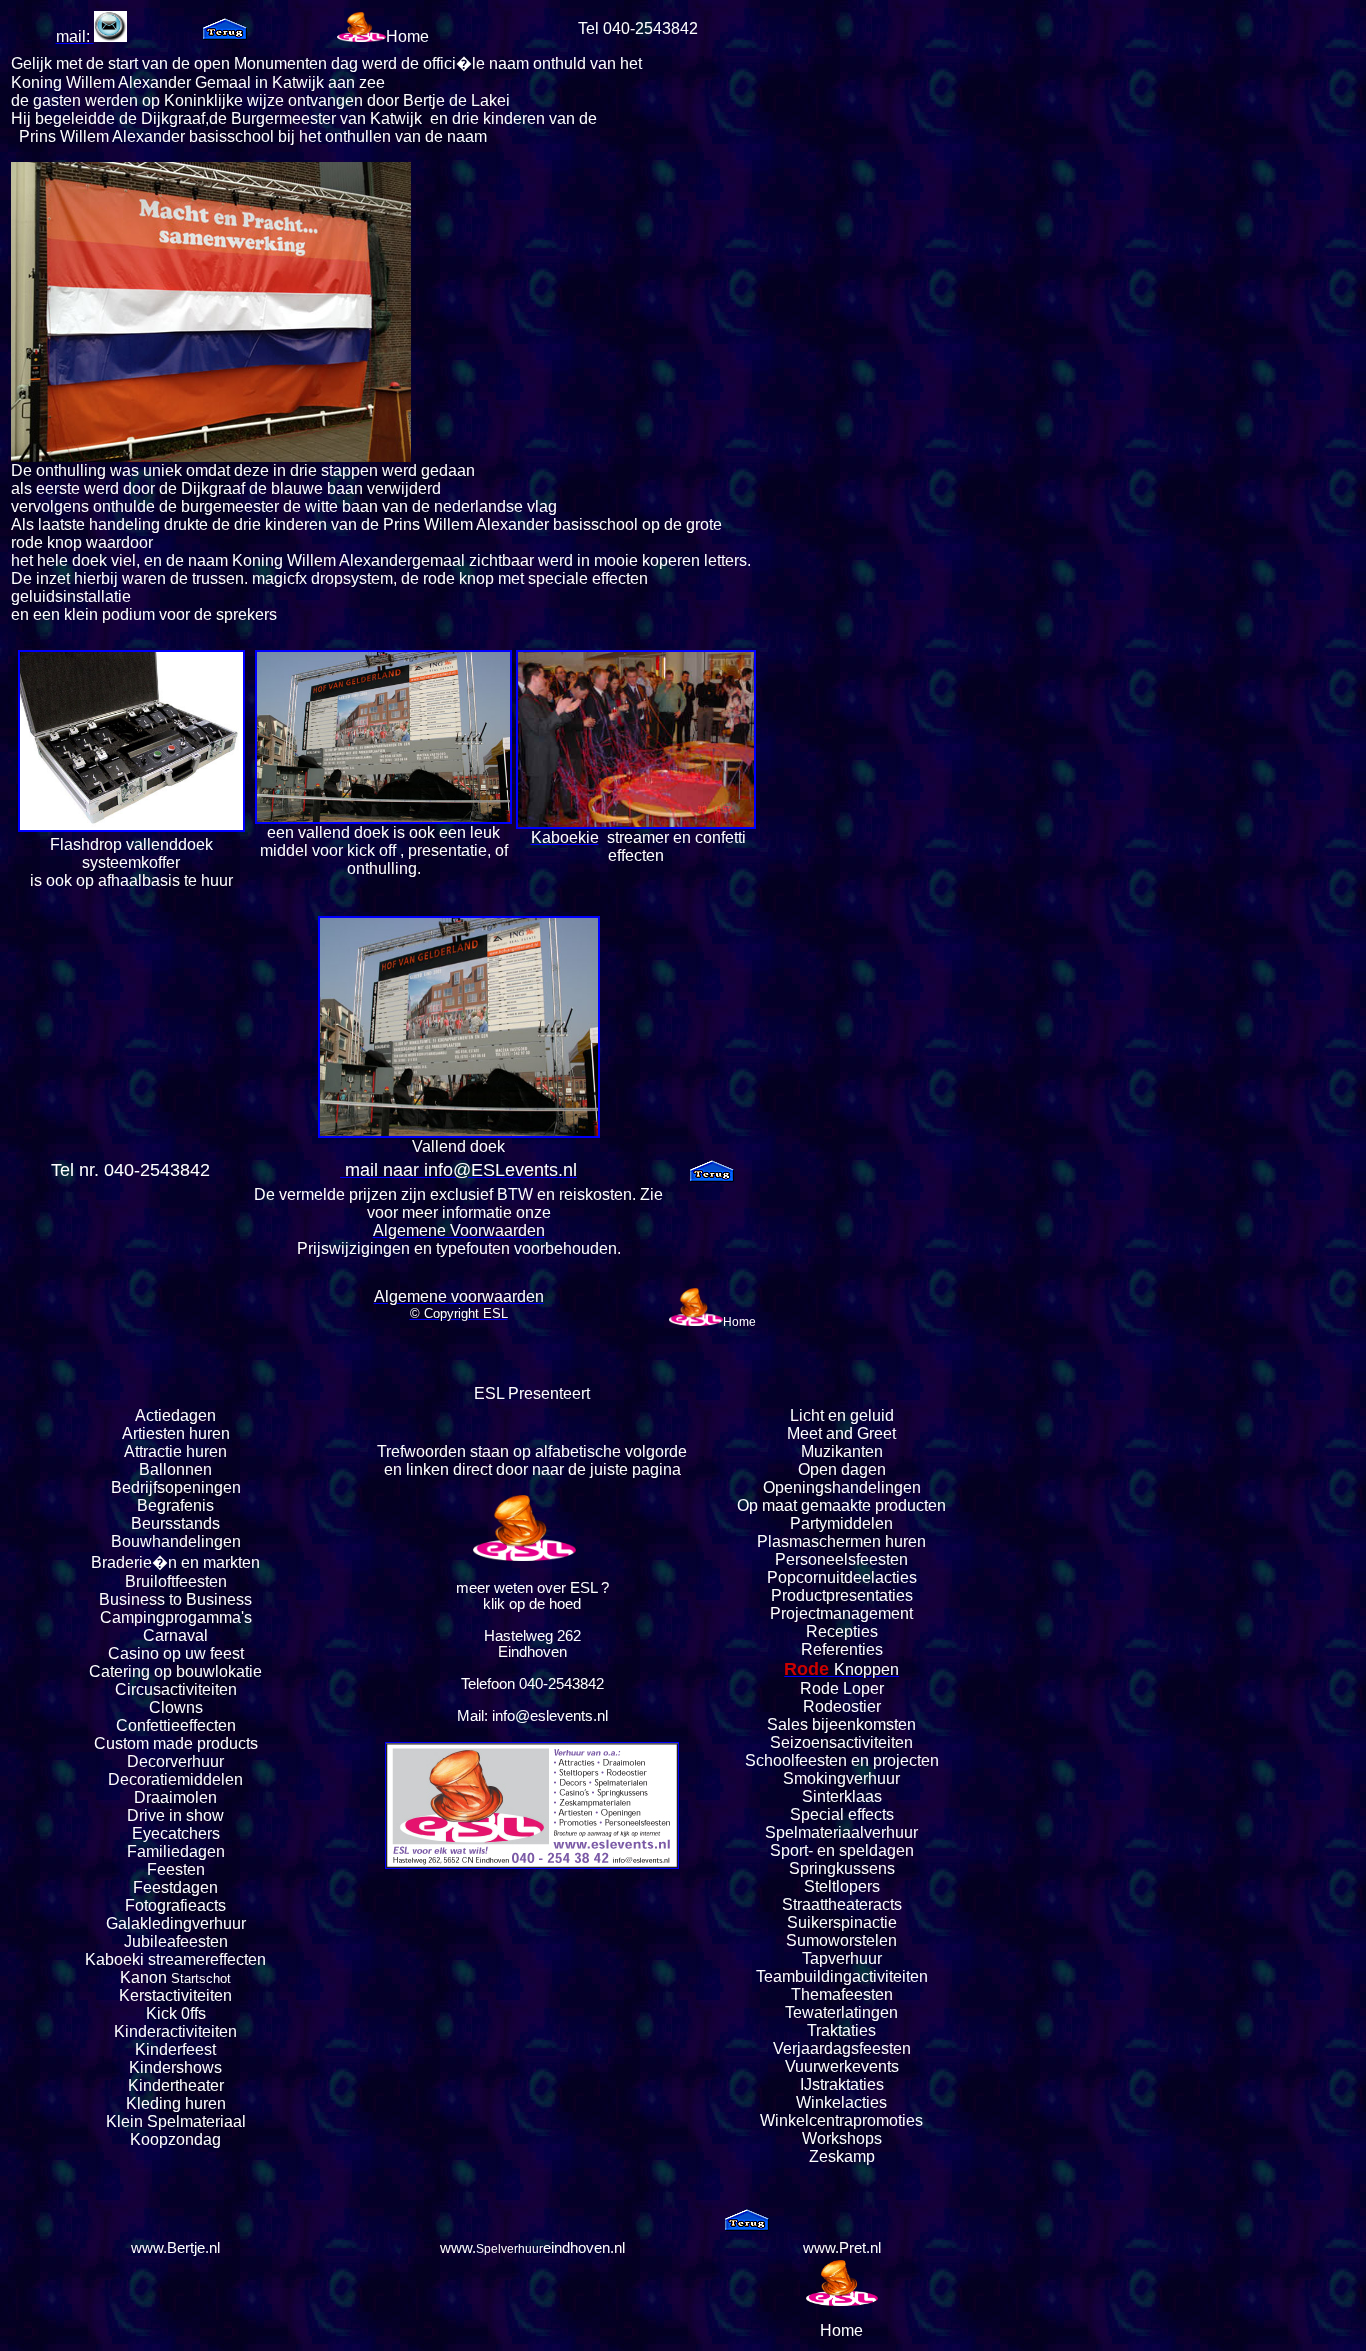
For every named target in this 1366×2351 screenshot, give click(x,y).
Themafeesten (842, 1994)
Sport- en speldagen (842, 1850)
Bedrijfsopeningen (176, 1487)
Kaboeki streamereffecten (175, 1959)
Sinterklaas (842, 1796)
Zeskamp (842, 2156)
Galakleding (149, 1923)
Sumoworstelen (841, 1940)
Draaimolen (175, 1797)
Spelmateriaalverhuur (841, 1832)
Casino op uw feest (176, 1653)
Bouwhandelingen (176, 1541)
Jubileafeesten (176, 1941)
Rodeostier (842, 1706)
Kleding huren (176, 2103)
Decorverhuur (175, 1761)
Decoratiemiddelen (175, 1779)
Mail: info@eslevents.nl (532, 1716)
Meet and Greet (841, 1433)
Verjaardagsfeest (833, 2048)
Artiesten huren (176, 1433)
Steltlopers (842, 1886)
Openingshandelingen (842, 1487)
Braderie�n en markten (175, 1562)
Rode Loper (842, 1688)
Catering (119, 1671)
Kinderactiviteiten (175, 2031)
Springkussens (842, 1868)
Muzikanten (842, 1451)
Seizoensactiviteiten (841, 1742)
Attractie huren (175, 1451)
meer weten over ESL (526, 1588)
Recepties (842, 1631)
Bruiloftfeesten (176, 1581)
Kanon (143, 1977)
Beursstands (175, 1523)
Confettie (148, 1725)
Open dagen (842, 1469)
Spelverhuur (509, 2249)
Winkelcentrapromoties (841, 2120)
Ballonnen (175, 1469)
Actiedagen (175, 1415)
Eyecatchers (176, 1833)
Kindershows (175, 2067)
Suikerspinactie (842, 1922)
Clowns (176, 1707)
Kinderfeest (175, 2049)
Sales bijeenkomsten (841, 1724)
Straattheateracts (842, 1904)
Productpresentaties (842, 1595)
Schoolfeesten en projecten (842, 1760)
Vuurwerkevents (842, 2066)
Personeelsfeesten (841, 1559)
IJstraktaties (842, 2084)
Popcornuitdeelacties (842, 1577)
